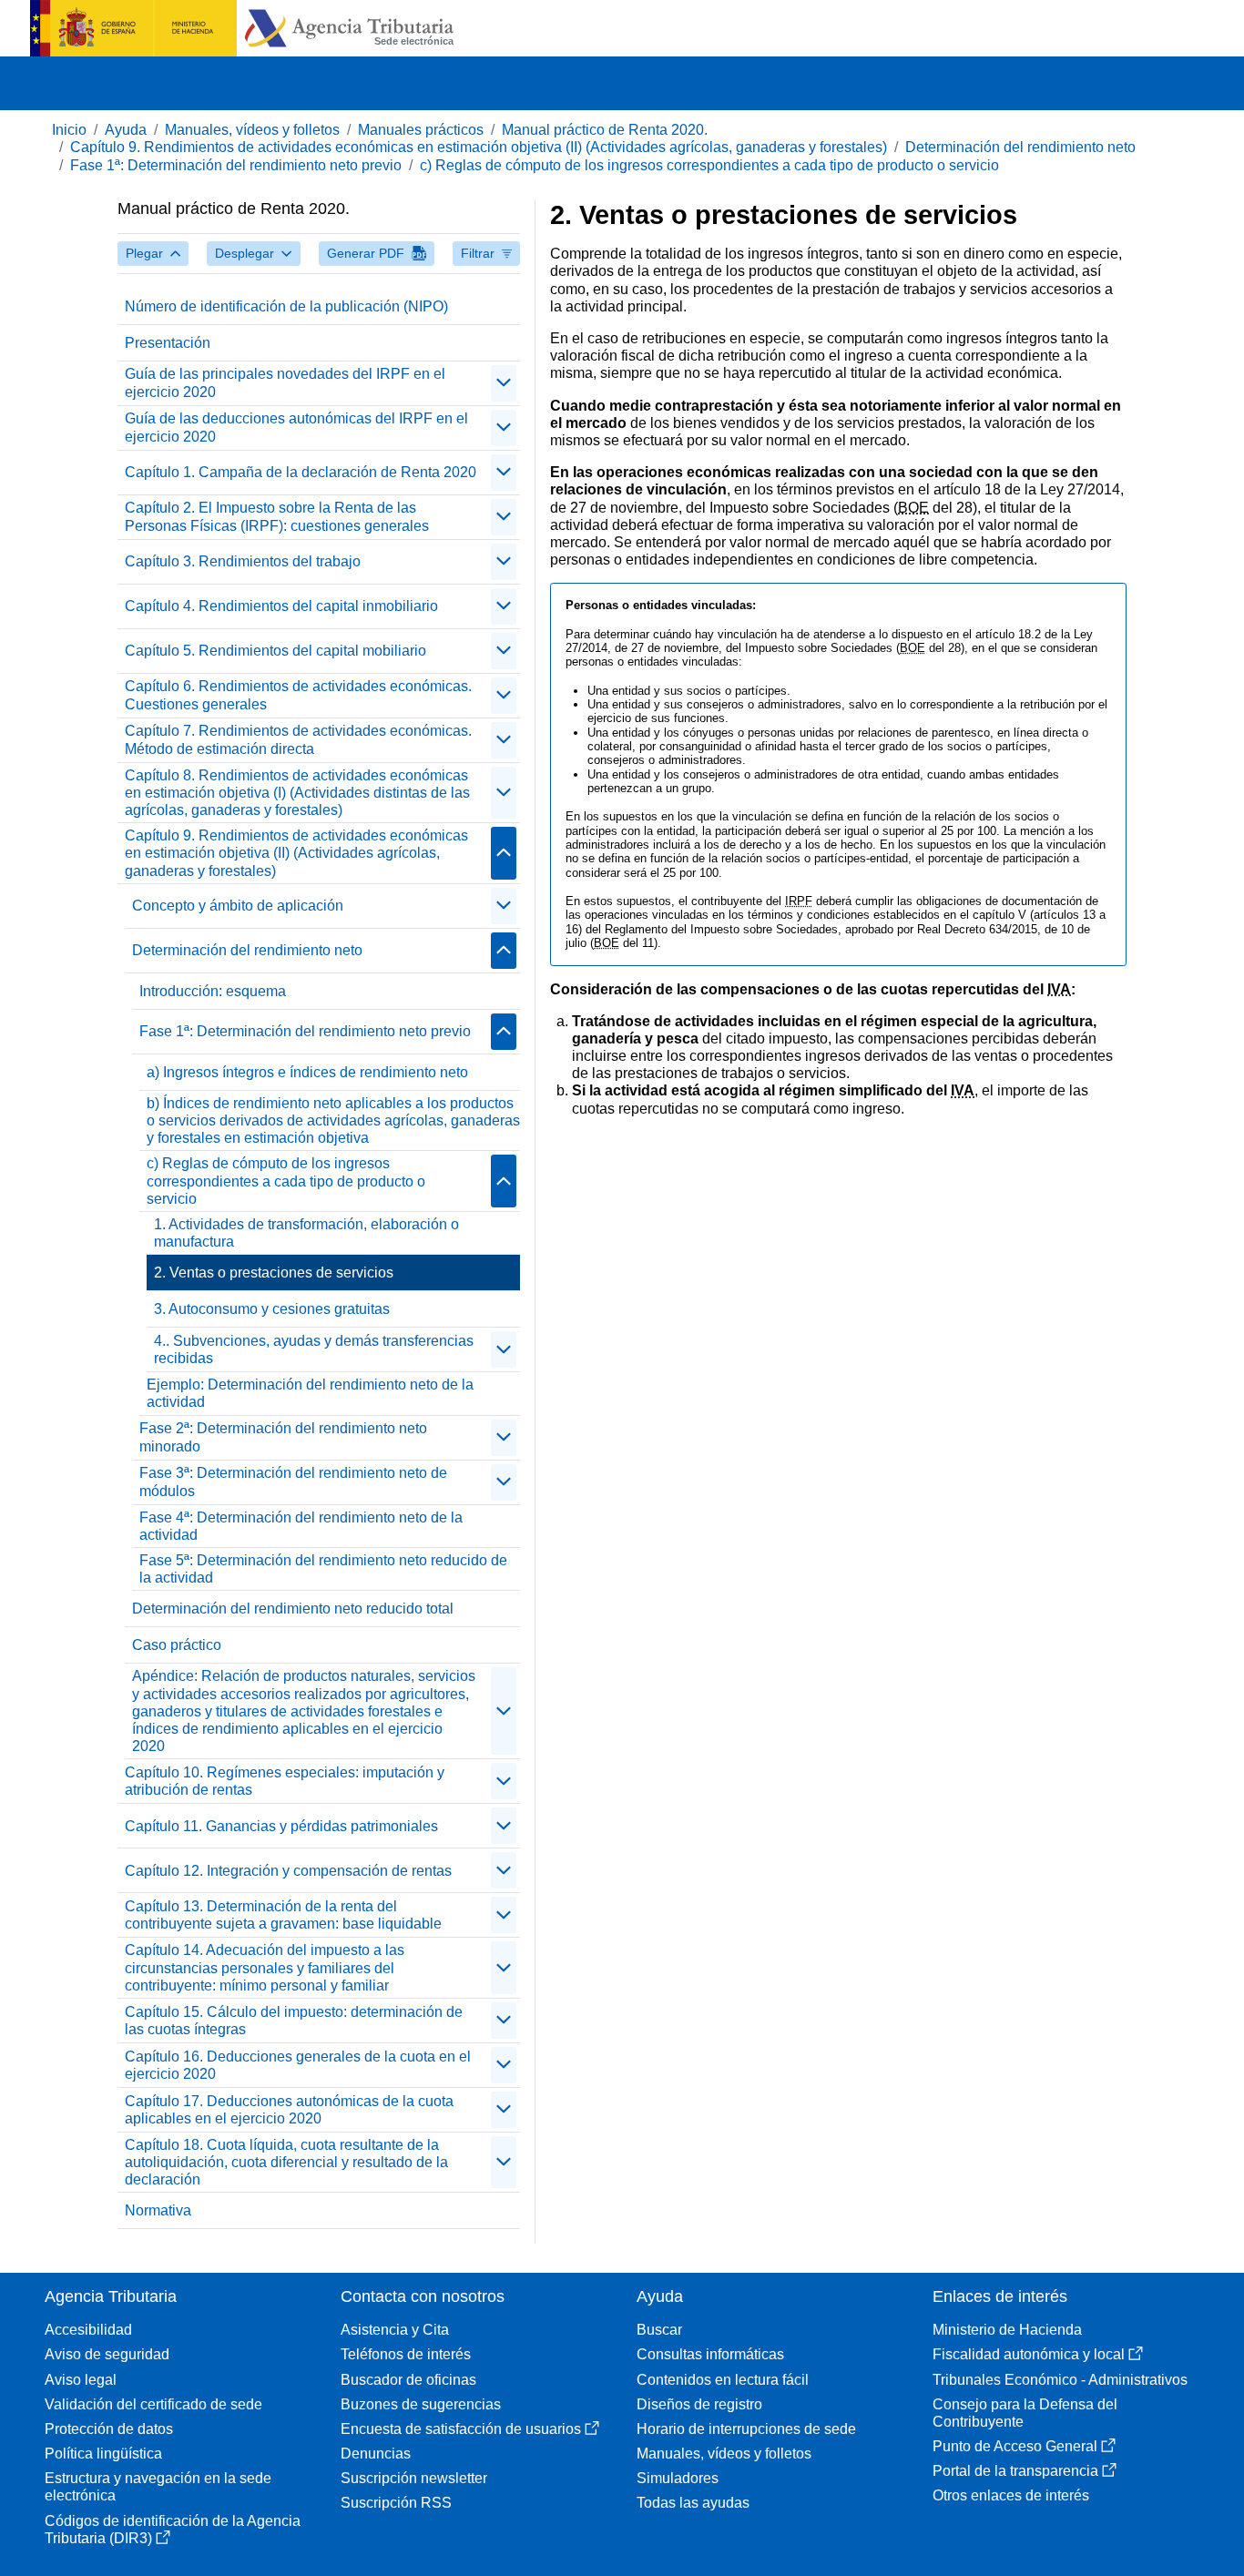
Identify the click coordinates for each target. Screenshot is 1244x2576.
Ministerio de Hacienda (1007, 2330)
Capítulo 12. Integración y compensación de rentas (288, 1871)
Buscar (659, 2330)
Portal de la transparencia (1015, 2471)
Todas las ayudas (693, 2503)
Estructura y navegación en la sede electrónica (158, 2487)
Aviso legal (81, 2380)
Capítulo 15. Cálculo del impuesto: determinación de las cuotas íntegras (294, 2021)
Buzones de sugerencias (421, 2404)
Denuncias (376, 2454)
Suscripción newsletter (414, 2478)
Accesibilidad (88, 2330)
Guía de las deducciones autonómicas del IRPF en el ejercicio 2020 (296, 427)
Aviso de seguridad (107, 2354)
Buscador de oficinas (408, 2380)
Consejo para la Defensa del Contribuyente (1025, 2413)
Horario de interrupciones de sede (746, 2429)
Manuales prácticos (421, 130)
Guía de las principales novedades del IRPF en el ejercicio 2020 (285, 382)
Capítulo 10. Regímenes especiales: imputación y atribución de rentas (285, 1781)
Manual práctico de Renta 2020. (605, 130)
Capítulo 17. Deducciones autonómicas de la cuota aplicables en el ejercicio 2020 (289, 2110)
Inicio (69, 130)
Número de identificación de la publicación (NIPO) (286, 306)
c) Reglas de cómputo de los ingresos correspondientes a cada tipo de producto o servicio (709, 165)
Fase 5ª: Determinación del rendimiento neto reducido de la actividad (323, 1569)
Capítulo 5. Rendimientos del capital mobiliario (275, 651)
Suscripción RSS (396, 2503)
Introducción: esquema (213, 991)
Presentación (168, 343)
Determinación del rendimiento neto (1020, 147)
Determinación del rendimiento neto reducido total (293, 1609)
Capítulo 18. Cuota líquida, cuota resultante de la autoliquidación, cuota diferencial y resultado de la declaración (286, 2162)
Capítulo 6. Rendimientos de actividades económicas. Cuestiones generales (298, 695)
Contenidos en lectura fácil (723, 2380)
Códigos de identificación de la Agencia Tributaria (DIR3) (173, 2530)
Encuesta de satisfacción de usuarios (461, 2429)
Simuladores (678, 2478)
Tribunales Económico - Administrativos (1060, 2380)
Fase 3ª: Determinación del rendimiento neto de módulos (293, 1481)
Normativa (158, 2210)
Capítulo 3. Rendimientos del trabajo (243, 561)
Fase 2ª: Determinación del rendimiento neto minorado (283, 1437)
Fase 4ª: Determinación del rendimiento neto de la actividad (301, 1526)
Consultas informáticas (710, 2354)
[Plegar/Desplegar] (504, 383)
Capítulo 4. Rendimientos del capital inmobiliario (281, 606)
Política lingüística (103, 2454)
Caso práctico (177, 1645)
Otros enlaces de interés (1011, 2495)
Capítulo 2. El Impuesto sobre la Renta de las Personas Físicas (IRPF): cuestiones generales (277, 516)
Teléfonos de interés (406, 2354)
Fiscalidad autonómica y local (1029, 2354)
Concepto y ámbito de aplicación (238, 906)
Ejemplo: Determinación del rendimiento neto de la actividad (310, 1393)
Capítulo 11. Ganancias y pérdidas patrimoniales (281, 1826)
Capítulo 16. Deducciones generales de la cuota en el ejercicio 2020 (298, 2065)
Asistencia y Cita (395, 2330)
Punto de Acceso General (1015, 2446)
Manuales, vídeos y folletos (252, 130)
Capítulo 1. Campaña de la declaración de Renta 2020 (301, 472)
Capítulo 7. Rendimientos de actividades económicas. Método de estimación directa (298, 739)
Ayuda (126, 130)
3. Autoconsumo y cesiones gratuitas (272, 1309)
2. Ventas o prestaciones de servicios (274, 1273)
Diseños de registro (699, 2404)
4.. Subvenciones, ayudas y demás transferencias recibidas (314, 1349)
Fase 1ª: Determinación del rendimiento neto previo (236, 165)
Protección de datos (109, 2429)
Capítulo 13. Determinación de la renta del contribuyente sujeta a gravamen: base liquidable (283, 1915)
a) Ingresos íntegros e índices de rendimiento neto (307, 1072)
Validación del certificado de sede (153, 2404)
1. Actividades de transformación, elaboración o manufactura (306, 1233)
